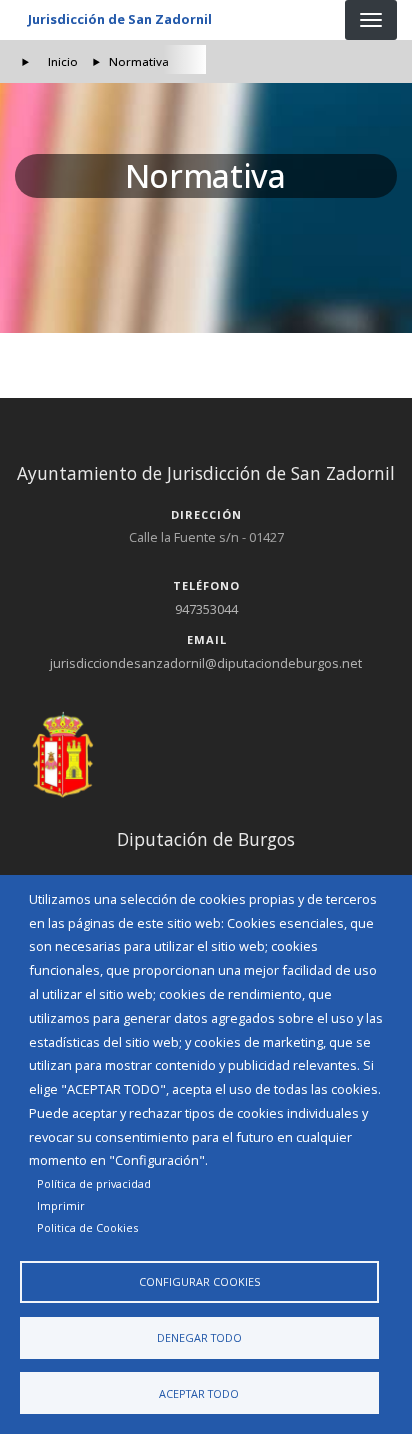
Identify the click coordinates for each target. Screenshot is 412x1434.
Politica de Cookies (87, 1227)
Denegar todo (199, 1337)
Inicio (63, 61)
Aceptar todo (199, 1393)
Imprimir (61, 1205)
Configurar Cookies (199, 1281)
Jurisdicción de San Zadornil (120, 19)
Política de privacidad (94, 1183)
